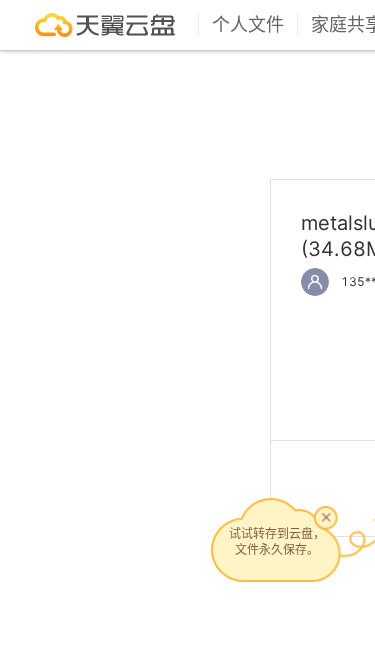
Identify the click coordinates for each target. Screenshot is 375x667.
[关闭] (326, 517)
